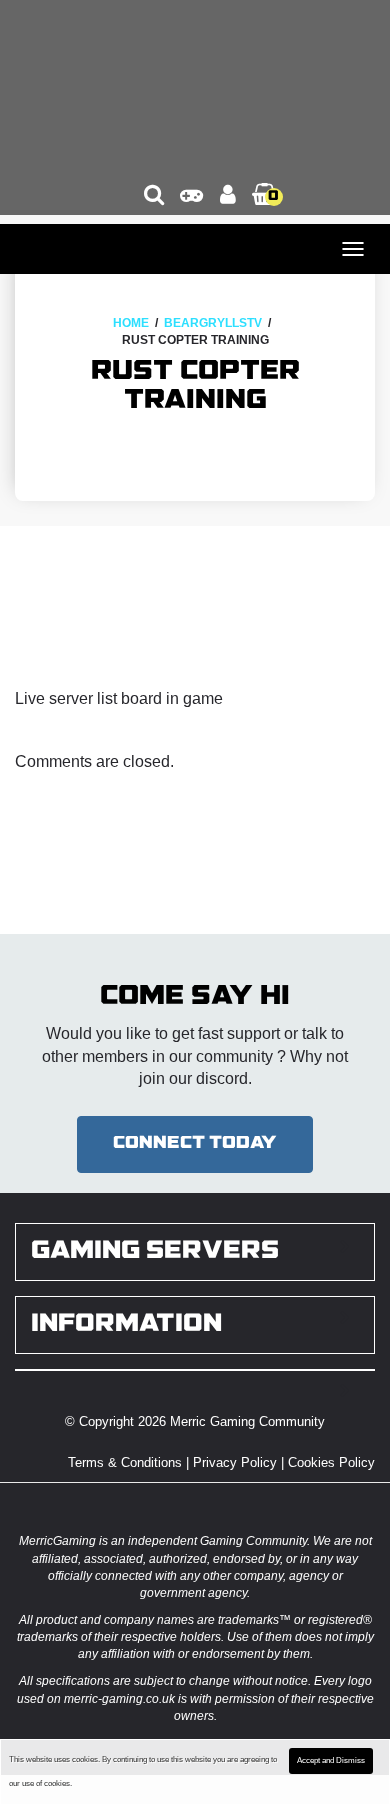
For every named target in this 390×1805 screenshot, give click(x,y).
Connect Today (195, 1143)
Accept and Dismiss (331, 1760)
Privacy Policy (235, 1462)
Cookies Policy (331, 1462)
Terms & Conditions (125, 1462)
